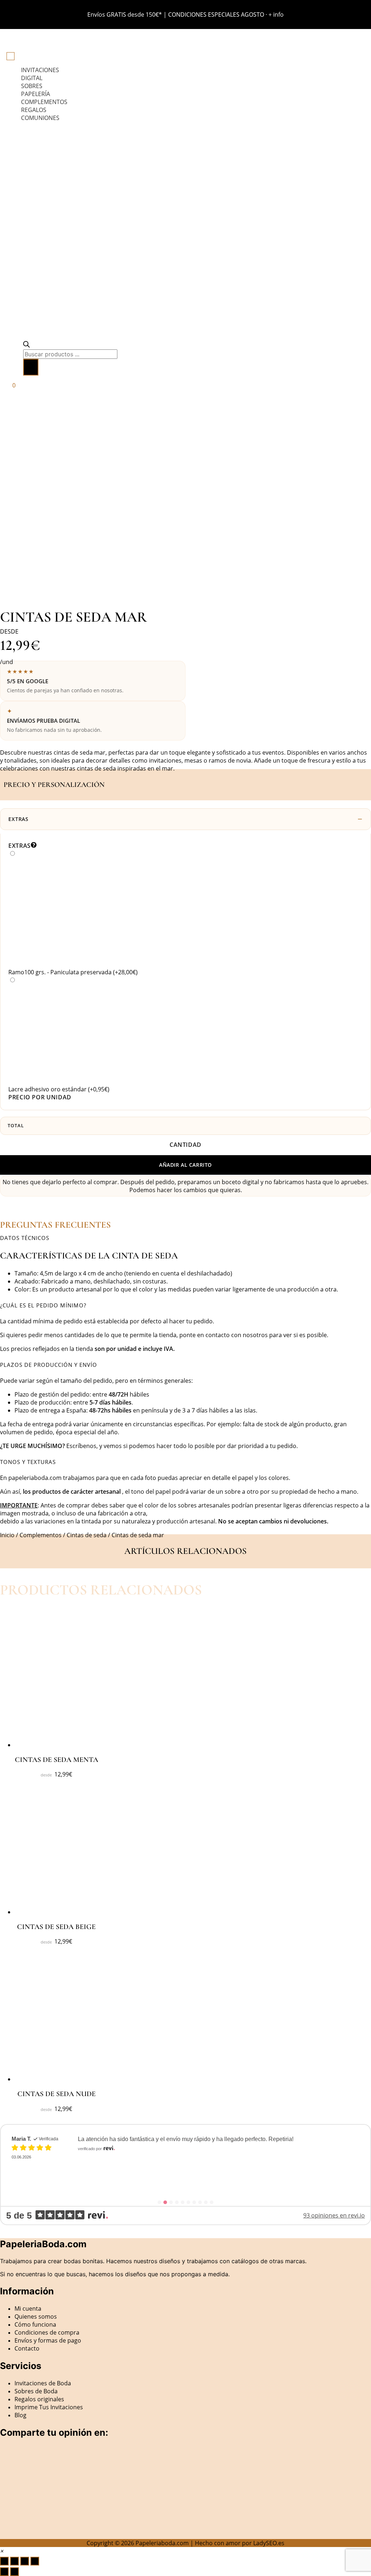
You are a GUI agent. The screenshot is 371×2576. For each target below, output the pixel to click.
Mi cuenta (28, 2309)
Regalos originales (39, 2399)
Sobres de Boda (36, 2391)
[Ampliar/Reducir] (4, 2561)
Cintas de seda (87, 1535)
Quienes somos (36, 2316)
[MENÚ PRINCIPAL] (11, 56)
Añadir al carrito (185, 1165)
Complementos (41, 1535)
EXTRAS (18, 819)
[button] (185, 1238)
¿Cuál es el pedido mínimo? (43, 1305)
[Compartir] (25, 2561)
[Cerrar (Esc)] (35, 2561)
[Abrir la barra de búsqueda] (26, 345)
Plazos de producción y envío (49, 1365)
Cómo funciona (35, 2324)
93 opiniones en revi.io (334, 2215)
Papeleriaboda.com (162, 2543)
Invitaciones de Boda (43, 2383)
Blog (20, 2415)
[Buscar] (31, 367)
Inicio (7, 1535)
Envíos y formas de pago (48, 2340)
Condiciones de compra (47, 2332)
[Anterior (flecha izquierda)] (4, 2572)
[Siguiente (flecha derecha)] (14, 2572)
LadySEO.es (269, 2543)
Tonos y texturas (28, 1462)
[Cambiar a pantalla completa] (14, 2561)
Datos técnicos (25, 1238)
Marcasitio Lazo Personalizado (140, 2156)
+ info (276, 14)
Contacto (27, 2348)
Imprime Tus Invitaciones (49, 2407)
